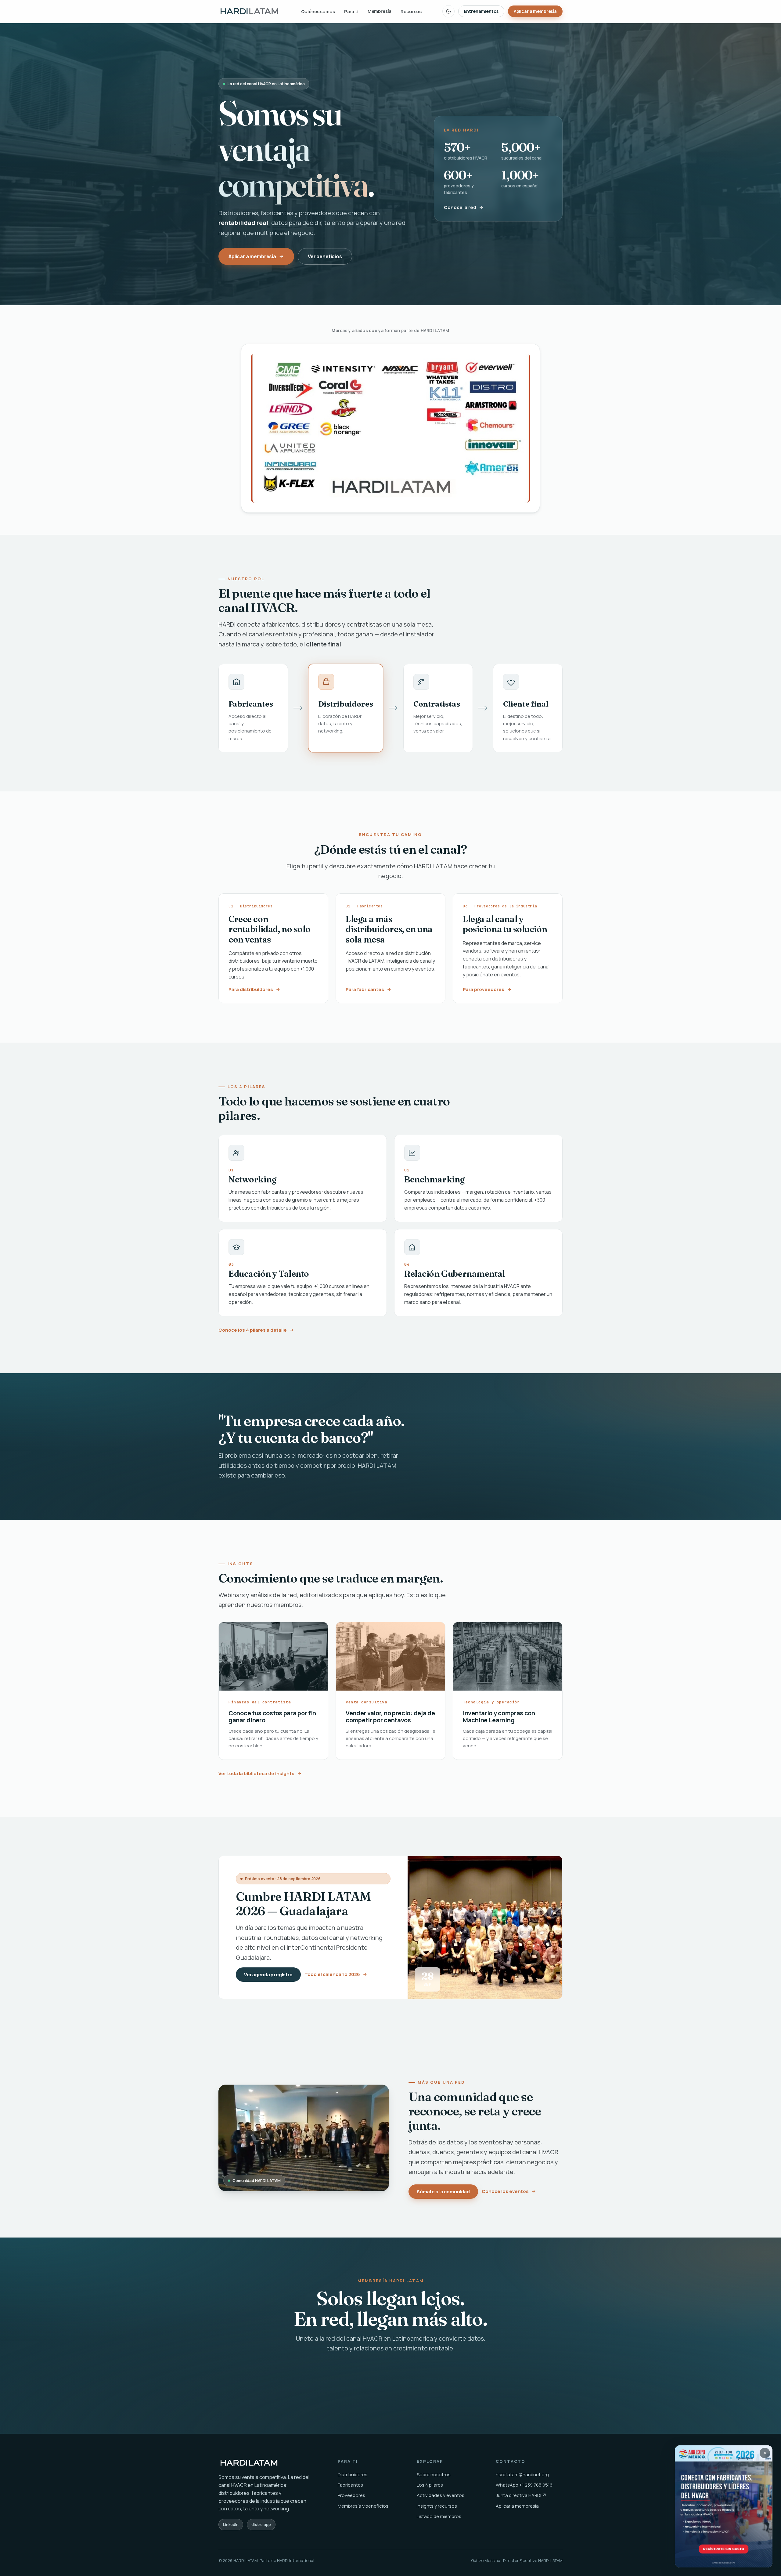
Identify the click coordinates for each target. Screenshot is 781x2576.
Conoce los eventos (505, 2191)
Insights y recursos (437, 2506)
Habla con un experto (430, 2379)
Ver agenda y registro (268, 1975)
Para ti (351, 11)
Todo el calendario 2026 (332, 1974)
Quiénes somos (318, 11)
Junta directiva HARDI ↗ (521, 2495)
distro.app (261, 2524)
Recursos (411, 11)
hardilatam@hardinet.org (522, 2475)
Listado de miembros (439, 2516)
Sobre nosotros (434, 2475)
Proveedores (351, 2495)
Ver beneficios (325, 256)
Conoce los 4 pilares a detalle (253, 1330)
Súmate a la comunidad (443, 2191)
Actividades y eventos (441, 2495)
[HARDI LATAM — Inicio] (249, 11)
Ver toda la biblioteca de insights (256, 1773)
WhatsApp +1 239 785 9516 (524, 2485)
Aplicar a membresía (535, 11)
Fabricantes (350, 2485)
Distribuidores (353, 2475)
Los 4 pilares (430, 2485)
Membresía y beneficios (363, 2506)
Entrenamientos (481, 11)
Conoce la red (460, 209)
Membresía (380, 11)
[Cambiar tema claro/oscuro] (448, 11)
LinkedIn (231, 2524)
